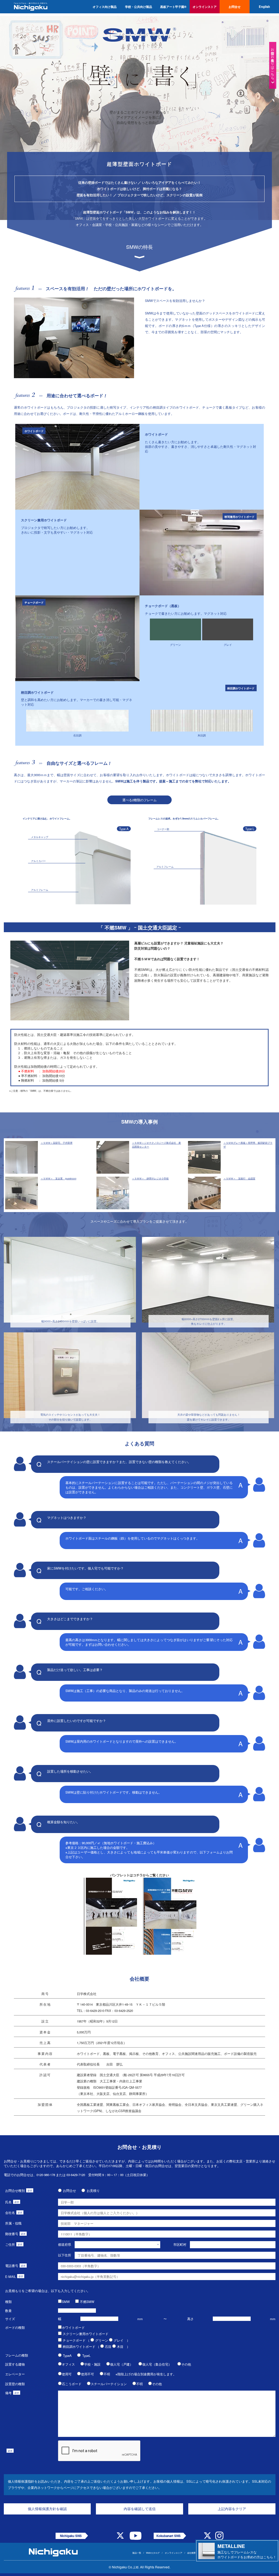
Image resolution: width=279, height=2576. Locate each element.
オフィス (68, 2364)
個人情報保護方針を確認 (47, 2509)
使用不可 (87, 2374)
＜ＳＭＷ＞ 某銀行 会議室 (239, 1178)
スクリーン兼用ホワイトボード (86, 2334)
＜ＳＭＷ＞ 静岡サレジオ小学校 (150, 1178)
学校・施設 (92, 2364)
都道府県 (65, 2244)
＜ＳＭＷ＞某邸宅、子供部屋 (57, 1143)
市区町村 (180, 2244)
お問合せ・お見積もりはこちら (273, 62)
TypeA (67, 2355)
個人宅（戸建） (122, 2364)
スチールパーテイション (109, 2384)
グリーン (102, 2340)
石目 (108, 2346)
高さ (190, 2319)
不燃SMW (87, 2302)
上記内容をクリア (232, 2509)
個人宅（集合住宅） (157, 2364)
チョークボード (74, 2340)
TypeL (86, 2355)
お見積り (93, 2190)
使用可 (67, 2374)
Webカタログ (153, 2553)
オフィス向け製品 (105, 7)
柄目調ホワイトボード (79, 2346)
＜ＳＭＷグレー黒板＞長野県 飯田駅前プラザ (248, 1145)
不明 (107, 2374)
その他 (186, 2364)
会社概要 (192, 2553)
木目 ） (123, 2346)
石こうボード (72, 2384)
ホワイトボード (73, 2327)
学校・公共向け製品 (139, 7)
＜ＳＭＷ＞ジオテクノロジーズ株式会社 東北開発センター (156, 1145)
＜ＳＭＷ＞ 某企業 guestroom (58, 1178)
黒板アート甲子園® (173, 7)
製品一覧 (137, 2553)
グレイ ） (122, 2340)
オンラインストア (174, 2553)
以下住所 (65, 2255)
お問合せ (69, 2190)
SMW (66, 2302)
